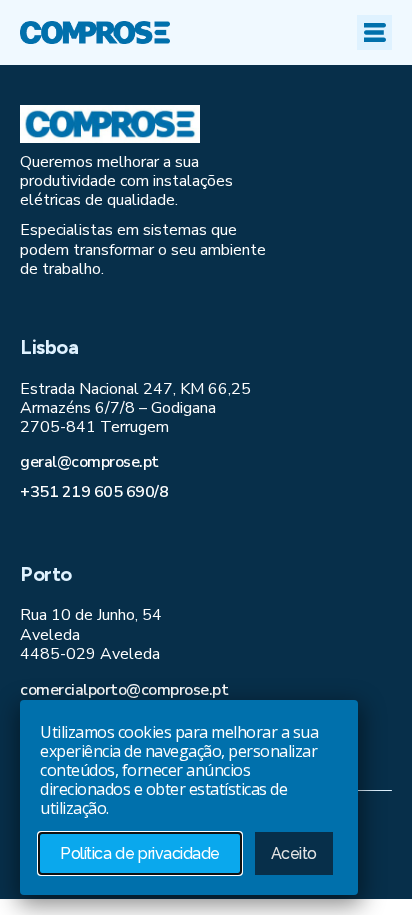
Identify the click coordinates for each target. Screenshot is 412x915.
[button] (374, 32)
